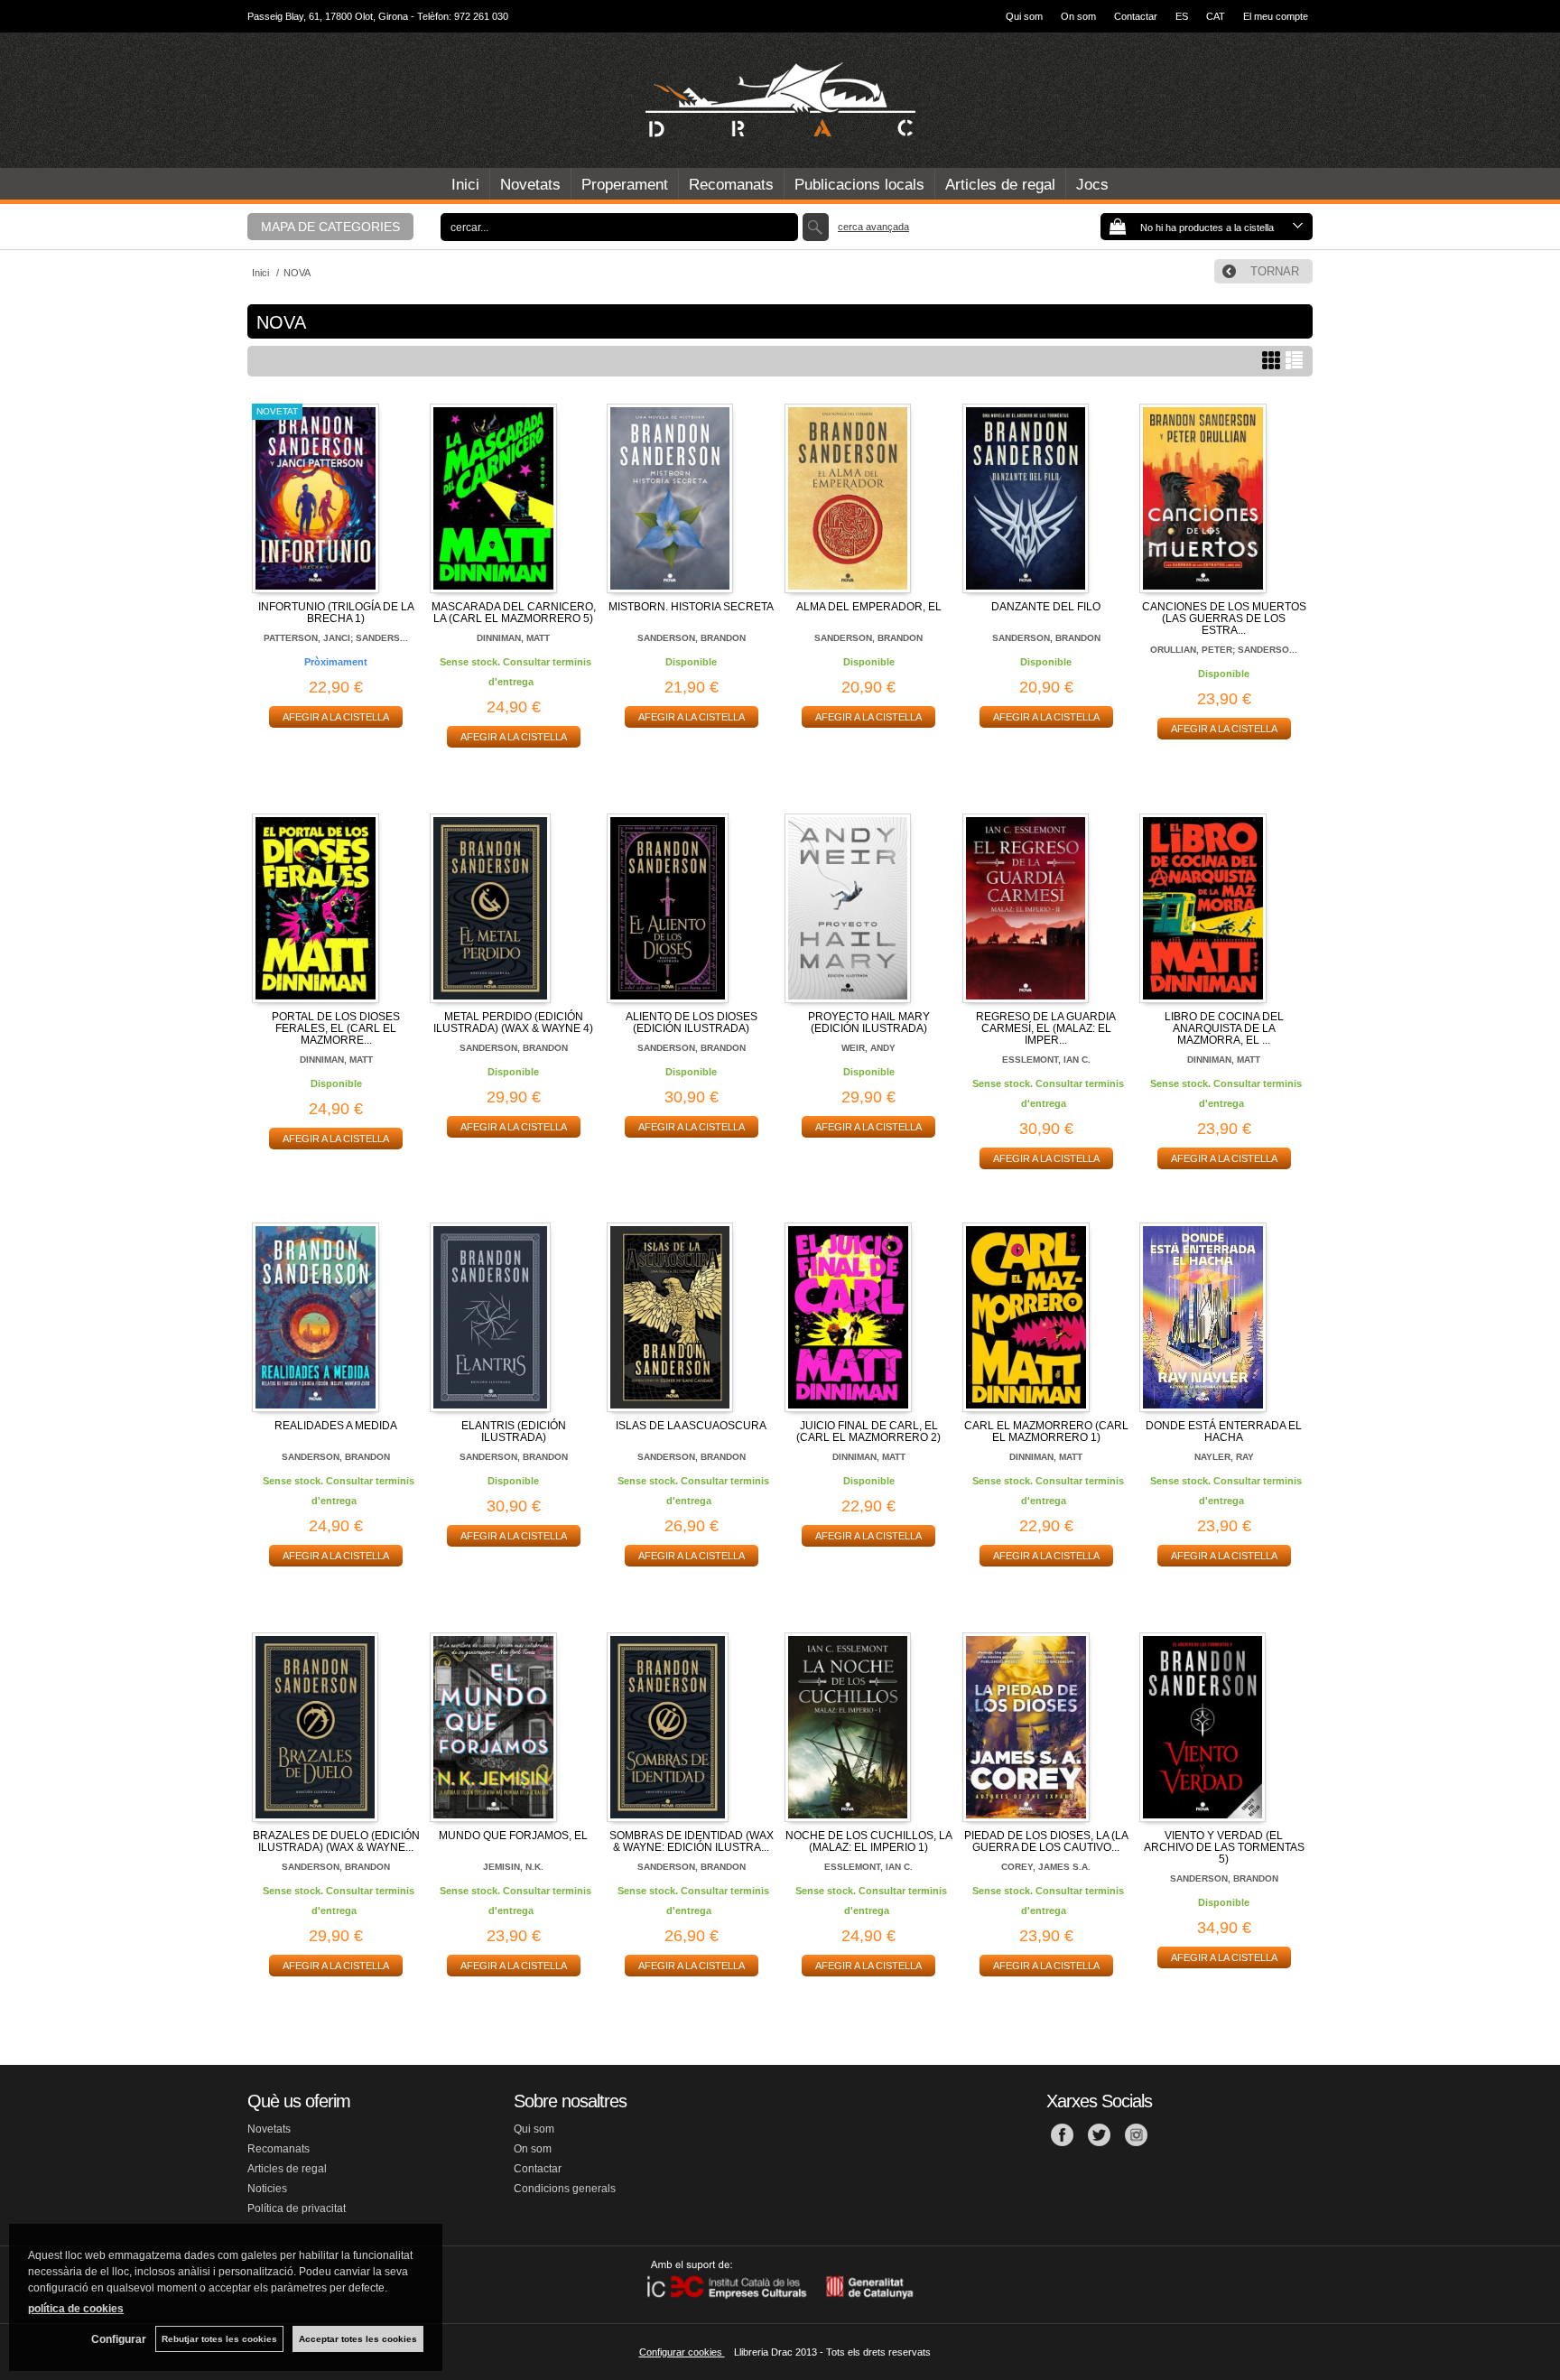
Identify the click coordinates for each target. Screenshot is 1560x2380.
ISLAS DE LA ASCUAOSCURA (691, 1426)
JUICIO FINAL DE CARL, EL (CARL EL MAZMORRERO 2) (868, 1432)
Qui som (1024, 16)
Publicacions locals (859, 185)
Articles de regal (1000, 185)
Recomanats (731, 185)
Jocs (1092, 185)
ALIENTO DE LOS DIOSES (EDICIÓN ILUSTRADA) (692, 1023)
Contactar (1136, 16)
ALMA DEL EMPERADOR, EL (869, 607)
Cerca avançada (873, 227)
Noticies (267, 2189)
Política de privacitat (297, 2208)
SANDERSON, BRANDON (692, 638)
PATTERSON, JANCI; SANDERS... (336, 638)
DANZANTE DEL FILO (1046, 607)
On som (1078, 16)
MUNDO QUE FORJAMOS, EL (513, 1836)
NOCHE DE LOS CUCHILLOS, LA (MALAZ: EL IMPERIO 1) (869, 1841)
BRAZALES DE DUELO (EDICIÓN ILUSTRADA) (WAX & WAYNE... (336, 1841)
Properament (625, 185)
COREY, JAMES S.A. (1046, 1867)
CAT (1216, 16)
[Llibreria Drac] (780, 100)
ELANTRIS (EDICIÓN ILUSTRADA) (514, 1432)
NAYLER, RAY (1224, 1457)
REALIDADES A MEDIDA (336, 1426)
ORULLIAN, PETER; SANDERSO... (1224, 650)
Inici (465, 185)
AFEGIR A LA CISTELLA (336, 717)
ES (1182, 16)
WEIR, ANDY (868, 1048)
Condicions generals (565, 2189)
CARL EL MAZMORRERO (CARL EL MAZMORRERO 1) (1046, 1432)
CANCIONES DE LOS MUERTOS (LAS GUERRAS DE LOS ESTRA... (1224, 618)
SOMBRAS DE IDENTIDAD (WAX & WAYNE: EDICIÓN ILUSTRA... (692, 1841)
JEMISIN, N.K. (513, 1867)
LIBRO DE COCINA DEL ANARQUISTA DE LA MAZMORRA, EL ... (1224, 1028)
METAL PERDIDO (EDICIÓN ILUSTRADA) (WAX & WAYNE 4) (513, 1023)
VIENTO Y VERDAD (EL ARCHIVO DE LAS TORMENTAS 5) (1224, 1847)
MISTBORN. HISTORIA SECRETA (691, 607)
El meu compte (1276, 16)
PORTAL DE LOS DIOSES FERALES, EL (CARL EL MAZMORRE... (336, 1028)
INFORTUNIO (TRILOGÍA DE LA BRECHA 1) (336, 613)
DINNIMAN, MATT (513, 638)
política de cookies (76, 2309)
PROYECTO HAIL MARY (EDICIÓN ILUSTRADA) (869, 1023)
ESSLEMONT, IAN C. (1046, 1060)
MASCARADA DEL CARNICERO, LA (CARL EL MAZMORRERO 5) (514, 613)
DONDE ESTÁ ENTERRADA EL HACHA (1224, 1432)
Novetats (530, 185)
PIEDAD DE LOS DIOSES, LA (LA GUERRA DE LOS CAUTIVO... (1046, 1841)
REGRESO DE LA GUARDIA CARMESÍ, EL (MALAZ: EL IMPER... (1046, 1028)
